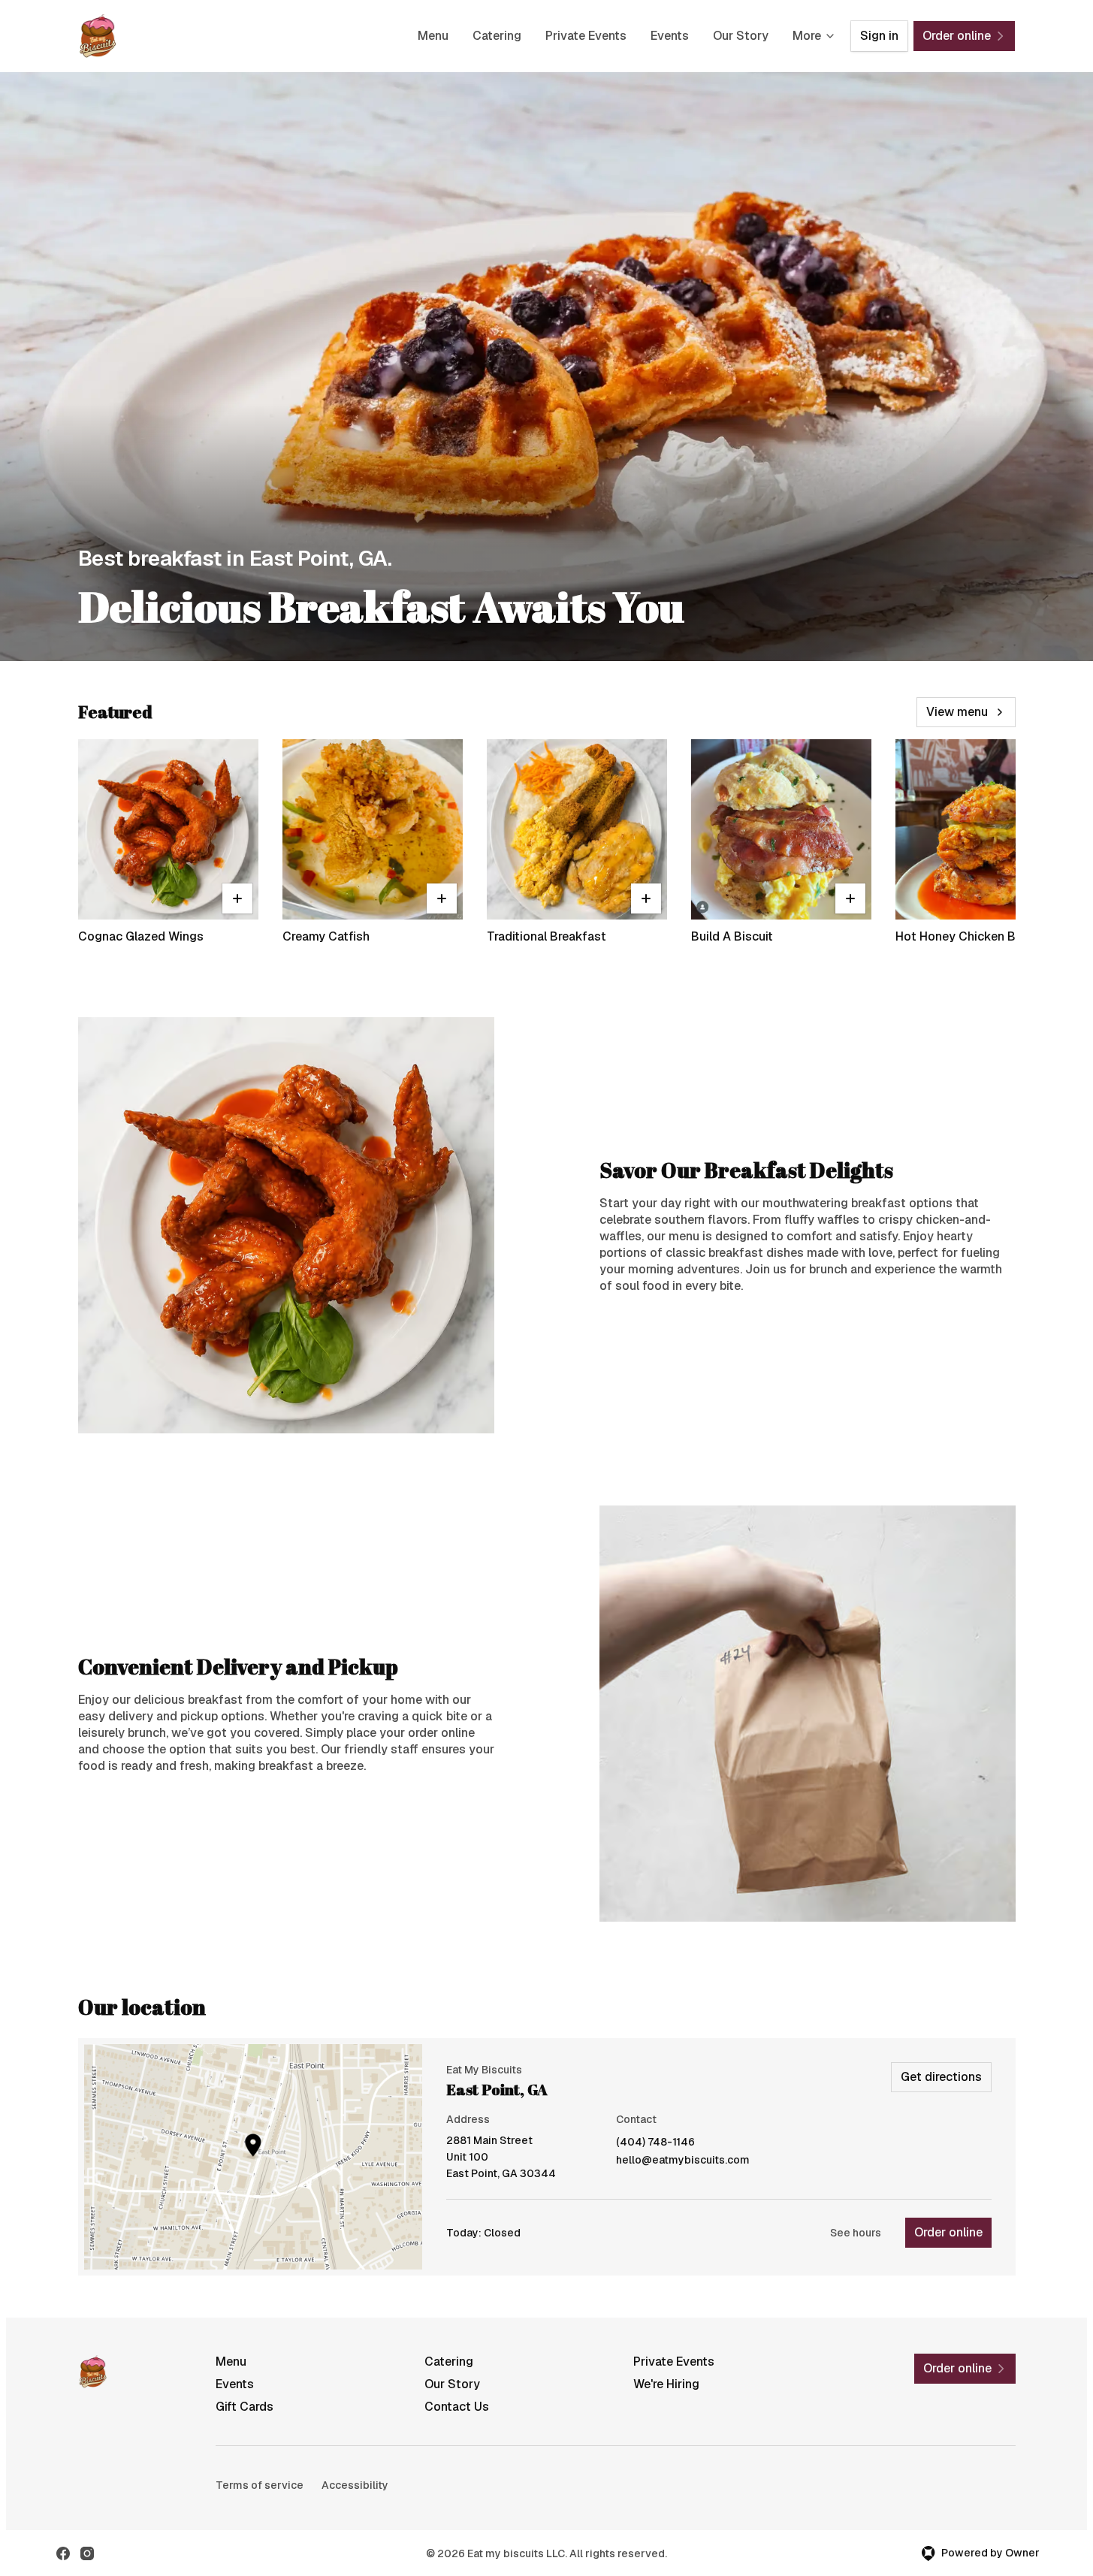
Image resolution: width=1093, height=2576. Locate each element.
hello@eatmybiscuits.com (683, 2160)
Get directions (941, 2077)
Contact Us (457, 2407)
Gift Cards (245, 2407)
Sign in (879, 36)
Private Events (586, 36)
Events (670, 36)
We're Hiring (666, 2384)
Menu (433, 36)
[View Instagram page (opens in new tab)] (87, 2553)
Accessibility (355, 2485)
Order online (948, 2232)
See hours (856, 2233)
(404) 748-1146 (655, 2142)
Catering (497, 36)
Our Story (741, 36)
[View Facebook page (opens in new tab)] (63, 2553)
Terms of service (260, 2485)
